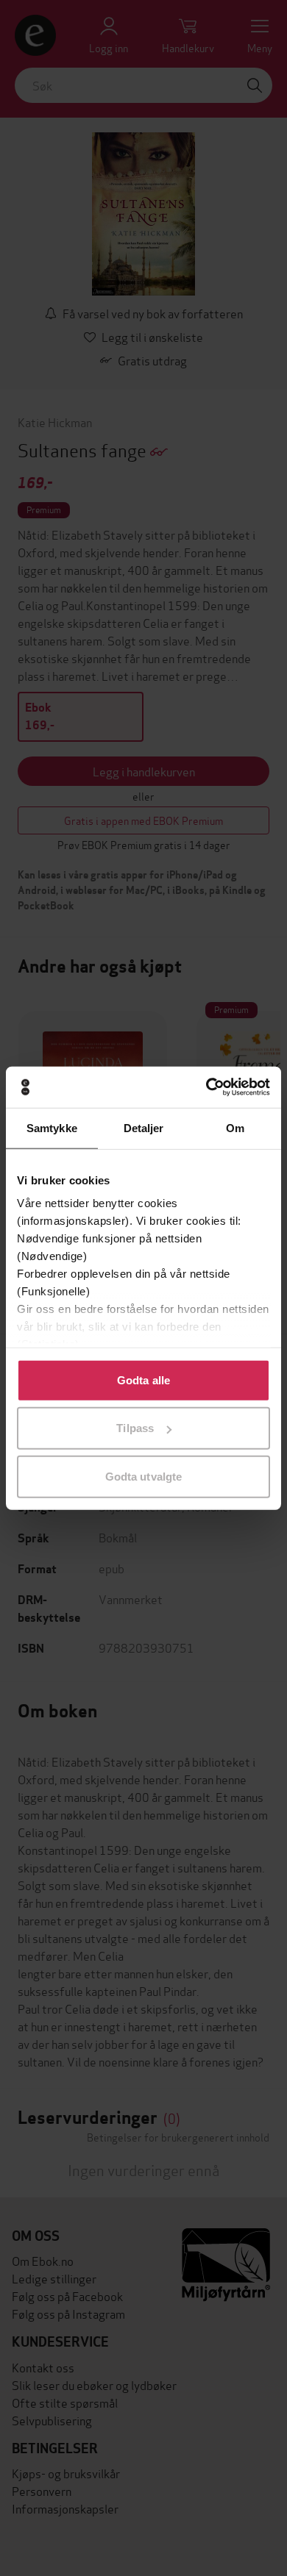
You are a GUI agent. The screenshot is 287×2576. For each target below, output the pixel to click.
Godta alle (143, 1380)
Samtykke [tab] (52, 1127)
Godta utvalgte (143, 1476)
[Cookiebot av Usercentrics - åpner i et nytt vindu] (206, 1087)
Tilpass (135, 1428)
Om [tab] (235, 1127)
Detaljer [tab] (144, 1127)
